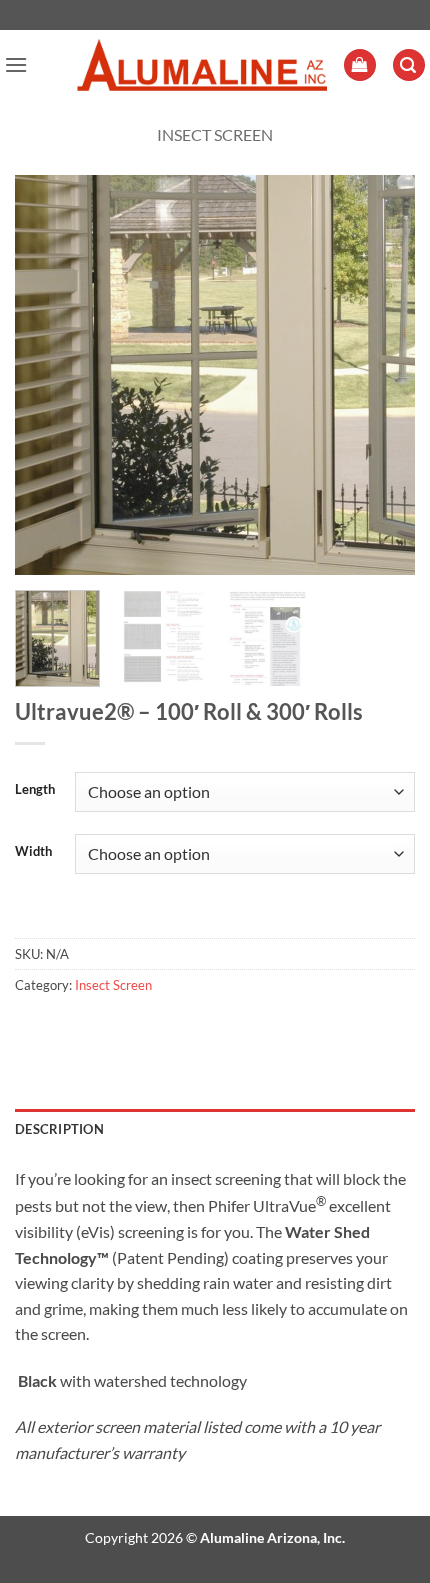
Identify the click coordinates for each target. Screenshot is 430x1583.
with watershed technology (131, 1380)
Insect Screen (215, 134)
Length (35, 790)
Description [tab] (59, 1129)
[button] (16, 64)
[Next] (382, 375)
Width (33, 852)
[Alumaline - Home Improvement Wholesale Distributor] (202, 65)
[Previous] (48, 375)
